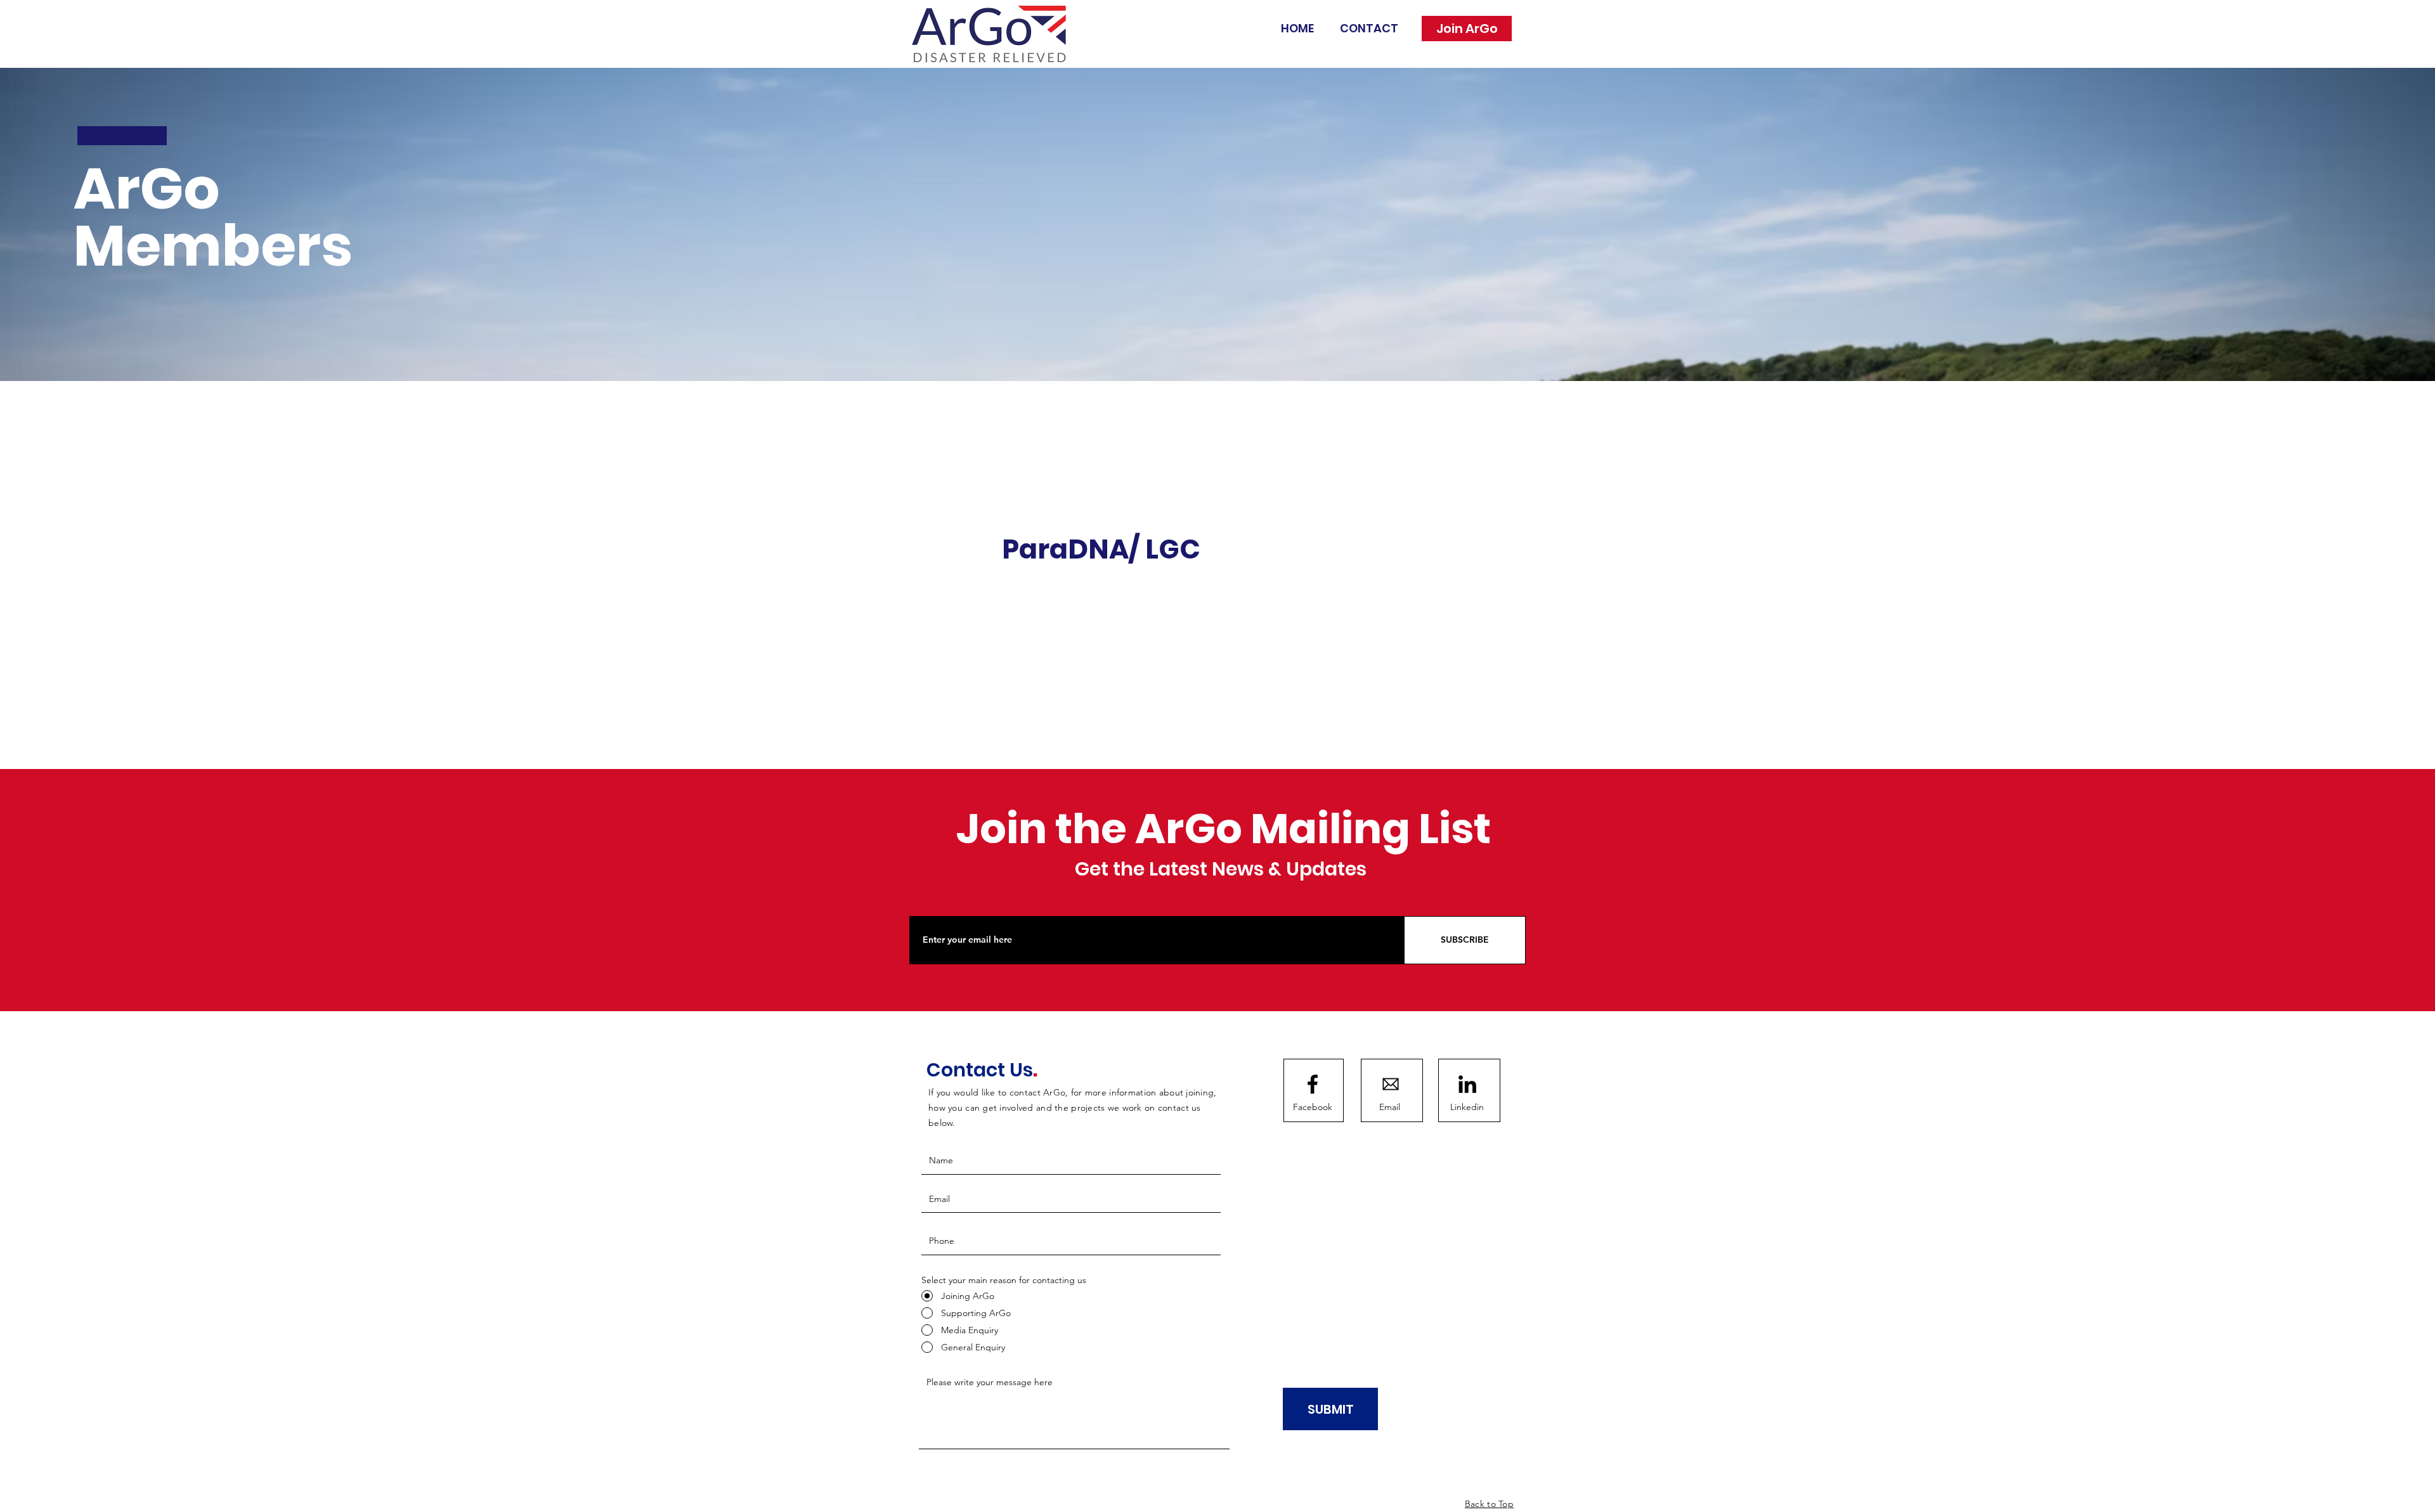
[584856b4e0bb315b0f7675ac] (1391, 1084)
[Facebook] (1313, 1084)
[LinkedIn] (1467, 1084)
